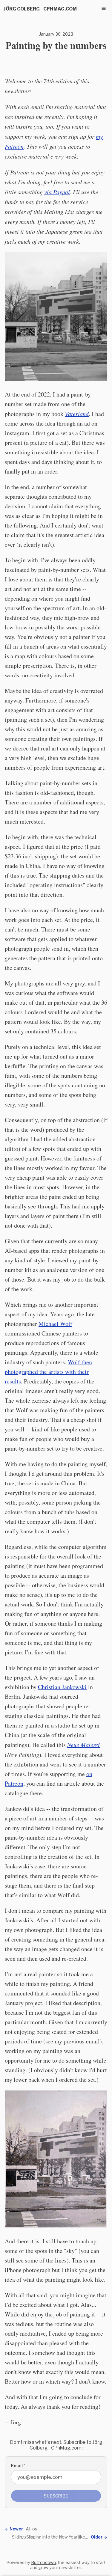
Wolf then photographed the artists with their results (48, 1372)
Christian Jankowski (62, 1687)
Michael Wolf (55, 1324)
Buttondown (43, 2562)
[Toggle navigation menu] (104, 8)
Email (18, 2466)
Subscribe (56, 2496)
